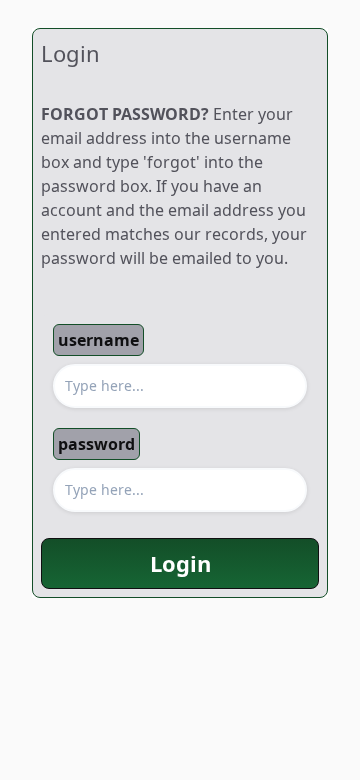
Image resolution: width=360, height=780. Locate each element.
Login (180, 563)
